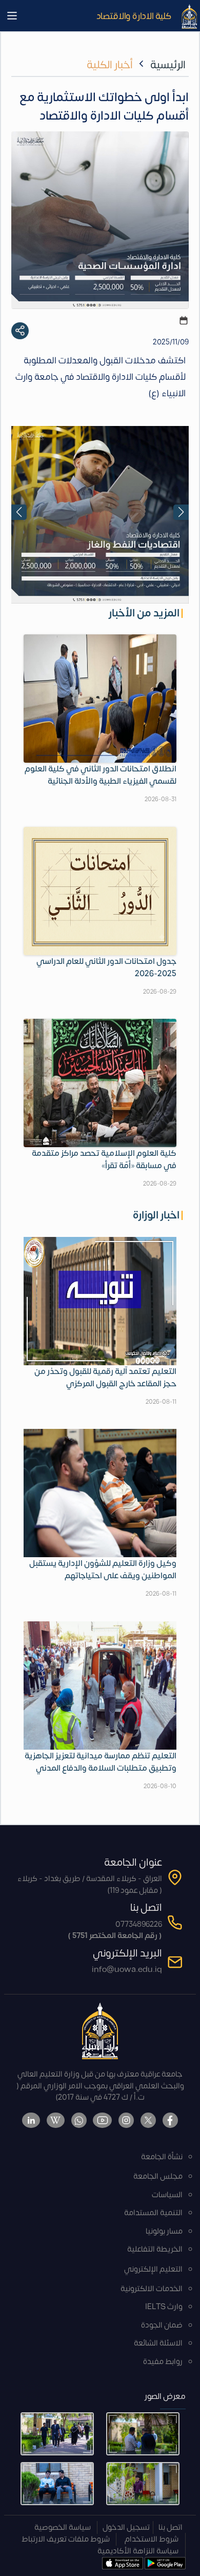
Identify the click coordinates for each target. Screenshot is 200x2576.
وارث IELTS (164, 2307)
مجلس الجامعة (158, 2176)
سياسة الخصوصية (63, 2527)
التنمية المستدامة (153, 2213)
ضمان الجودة (162, 2325)
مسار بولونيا (164, 2231)
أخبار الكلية (110, 65)
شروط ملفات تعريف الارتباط (66, 2539)
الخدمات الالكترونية (152, 2289)
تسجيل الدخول (126, 2527)
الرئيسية (168, 65)
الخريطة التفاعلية (155, 2249)
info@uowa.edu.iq (127, 1970)
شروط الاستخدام (152, 2539)
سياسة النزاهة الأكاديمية (138, 2551)
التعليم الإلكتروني (153, 2269)
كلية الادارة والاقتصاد (134, 16)
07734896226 (139, 1924)
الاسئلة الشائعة (158, 2343)
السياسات (167, 2195)
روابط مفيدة (163, 2362)
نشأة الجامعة (162, 2157)
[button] (19, 512)
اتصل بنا (171, 2527)
